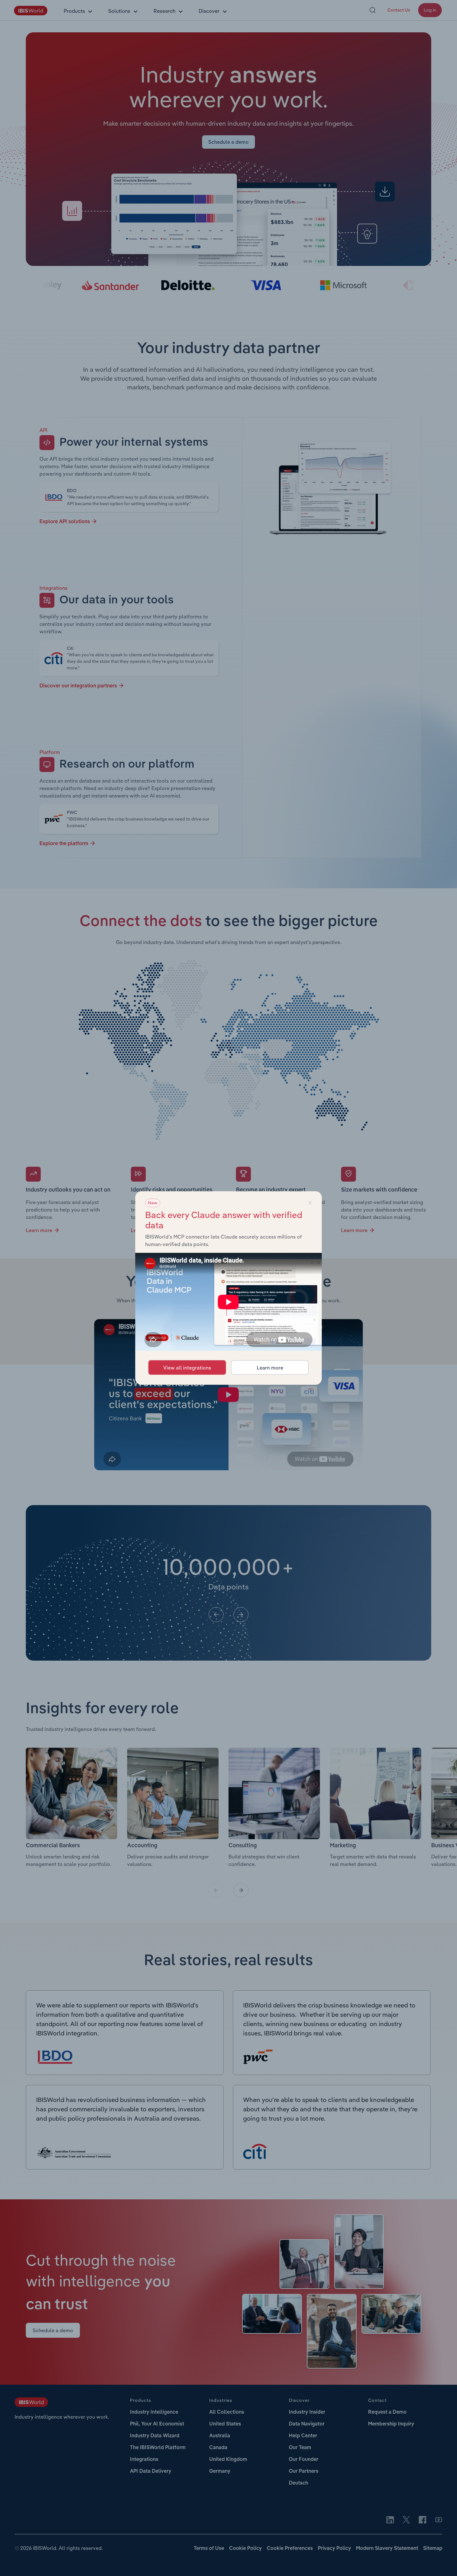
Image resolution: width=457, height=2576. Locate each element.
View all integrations (187, 1368)
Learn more (270, 1368)
